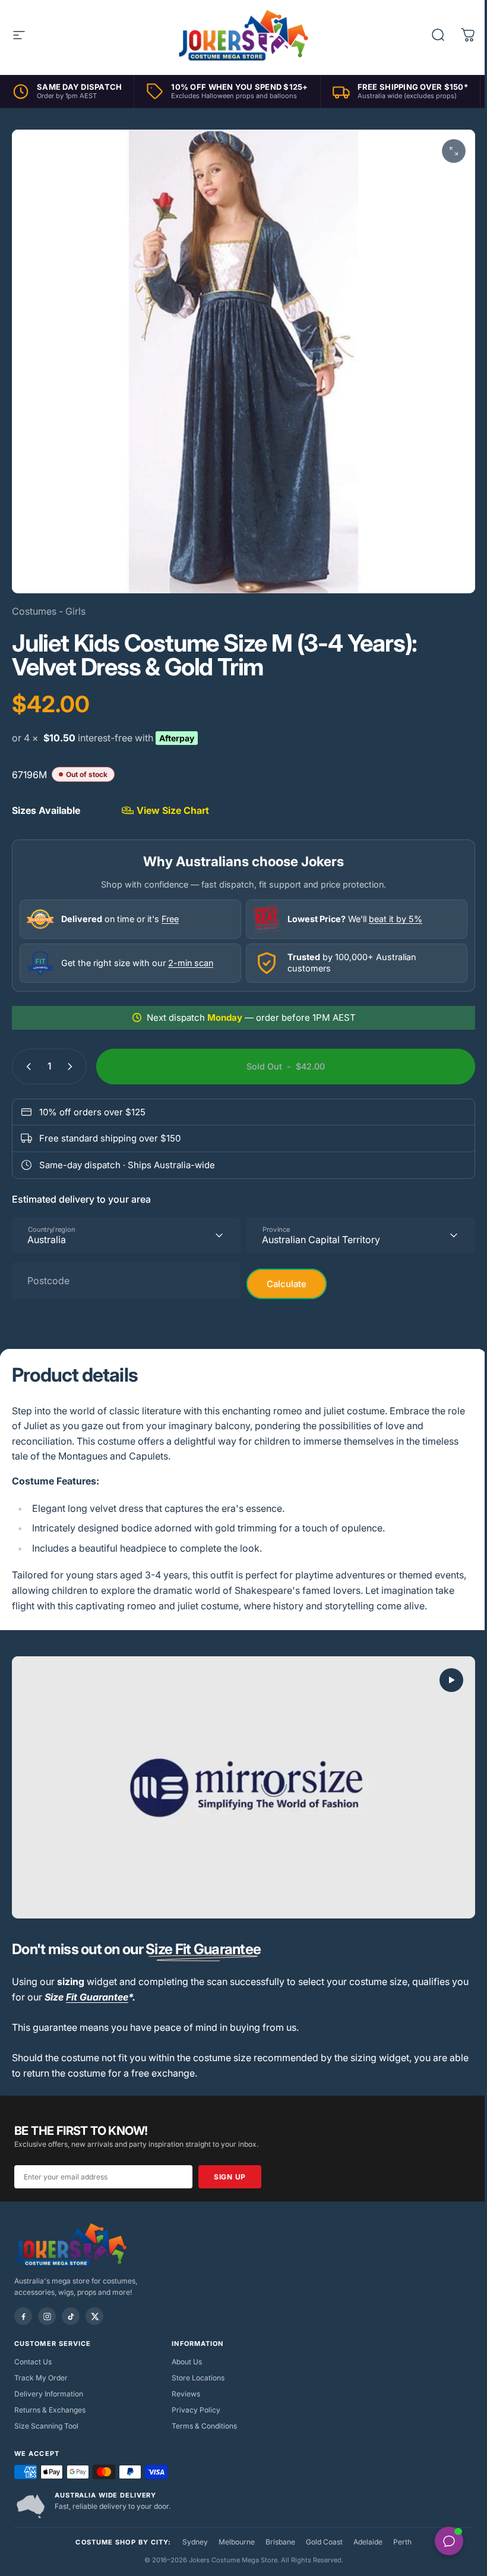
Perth (398, 2528)
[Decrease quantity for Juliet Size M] (26, 1058)
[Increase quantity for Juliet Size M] (72, 1058)
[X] (94, 2303)
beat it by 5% (391, 910)
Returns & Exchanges (50, 2396)
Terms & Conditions (201, 2412)
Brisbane (276, 2528)
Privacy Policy (193, 2396)
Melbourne (232, 2528)
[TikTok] (71, 2303)
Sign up (230, 2163)
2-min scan (191, 954)
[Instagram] (47, 2303)
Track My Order (41, 2364)
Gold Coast (320, 2528)
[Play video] (239, 1776)
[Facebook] (23, 2303)
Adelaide (363, 2528)
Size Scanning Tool (46, 2412)
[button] (442, 1671)
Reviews (183, 2380)
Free (170, 910)
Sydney (190, 2528)
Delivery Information (49, 2380)
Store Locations (195, 2364)
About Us (184, 2348)
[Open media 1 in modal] (445, 151)
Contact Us (33, 2348)
